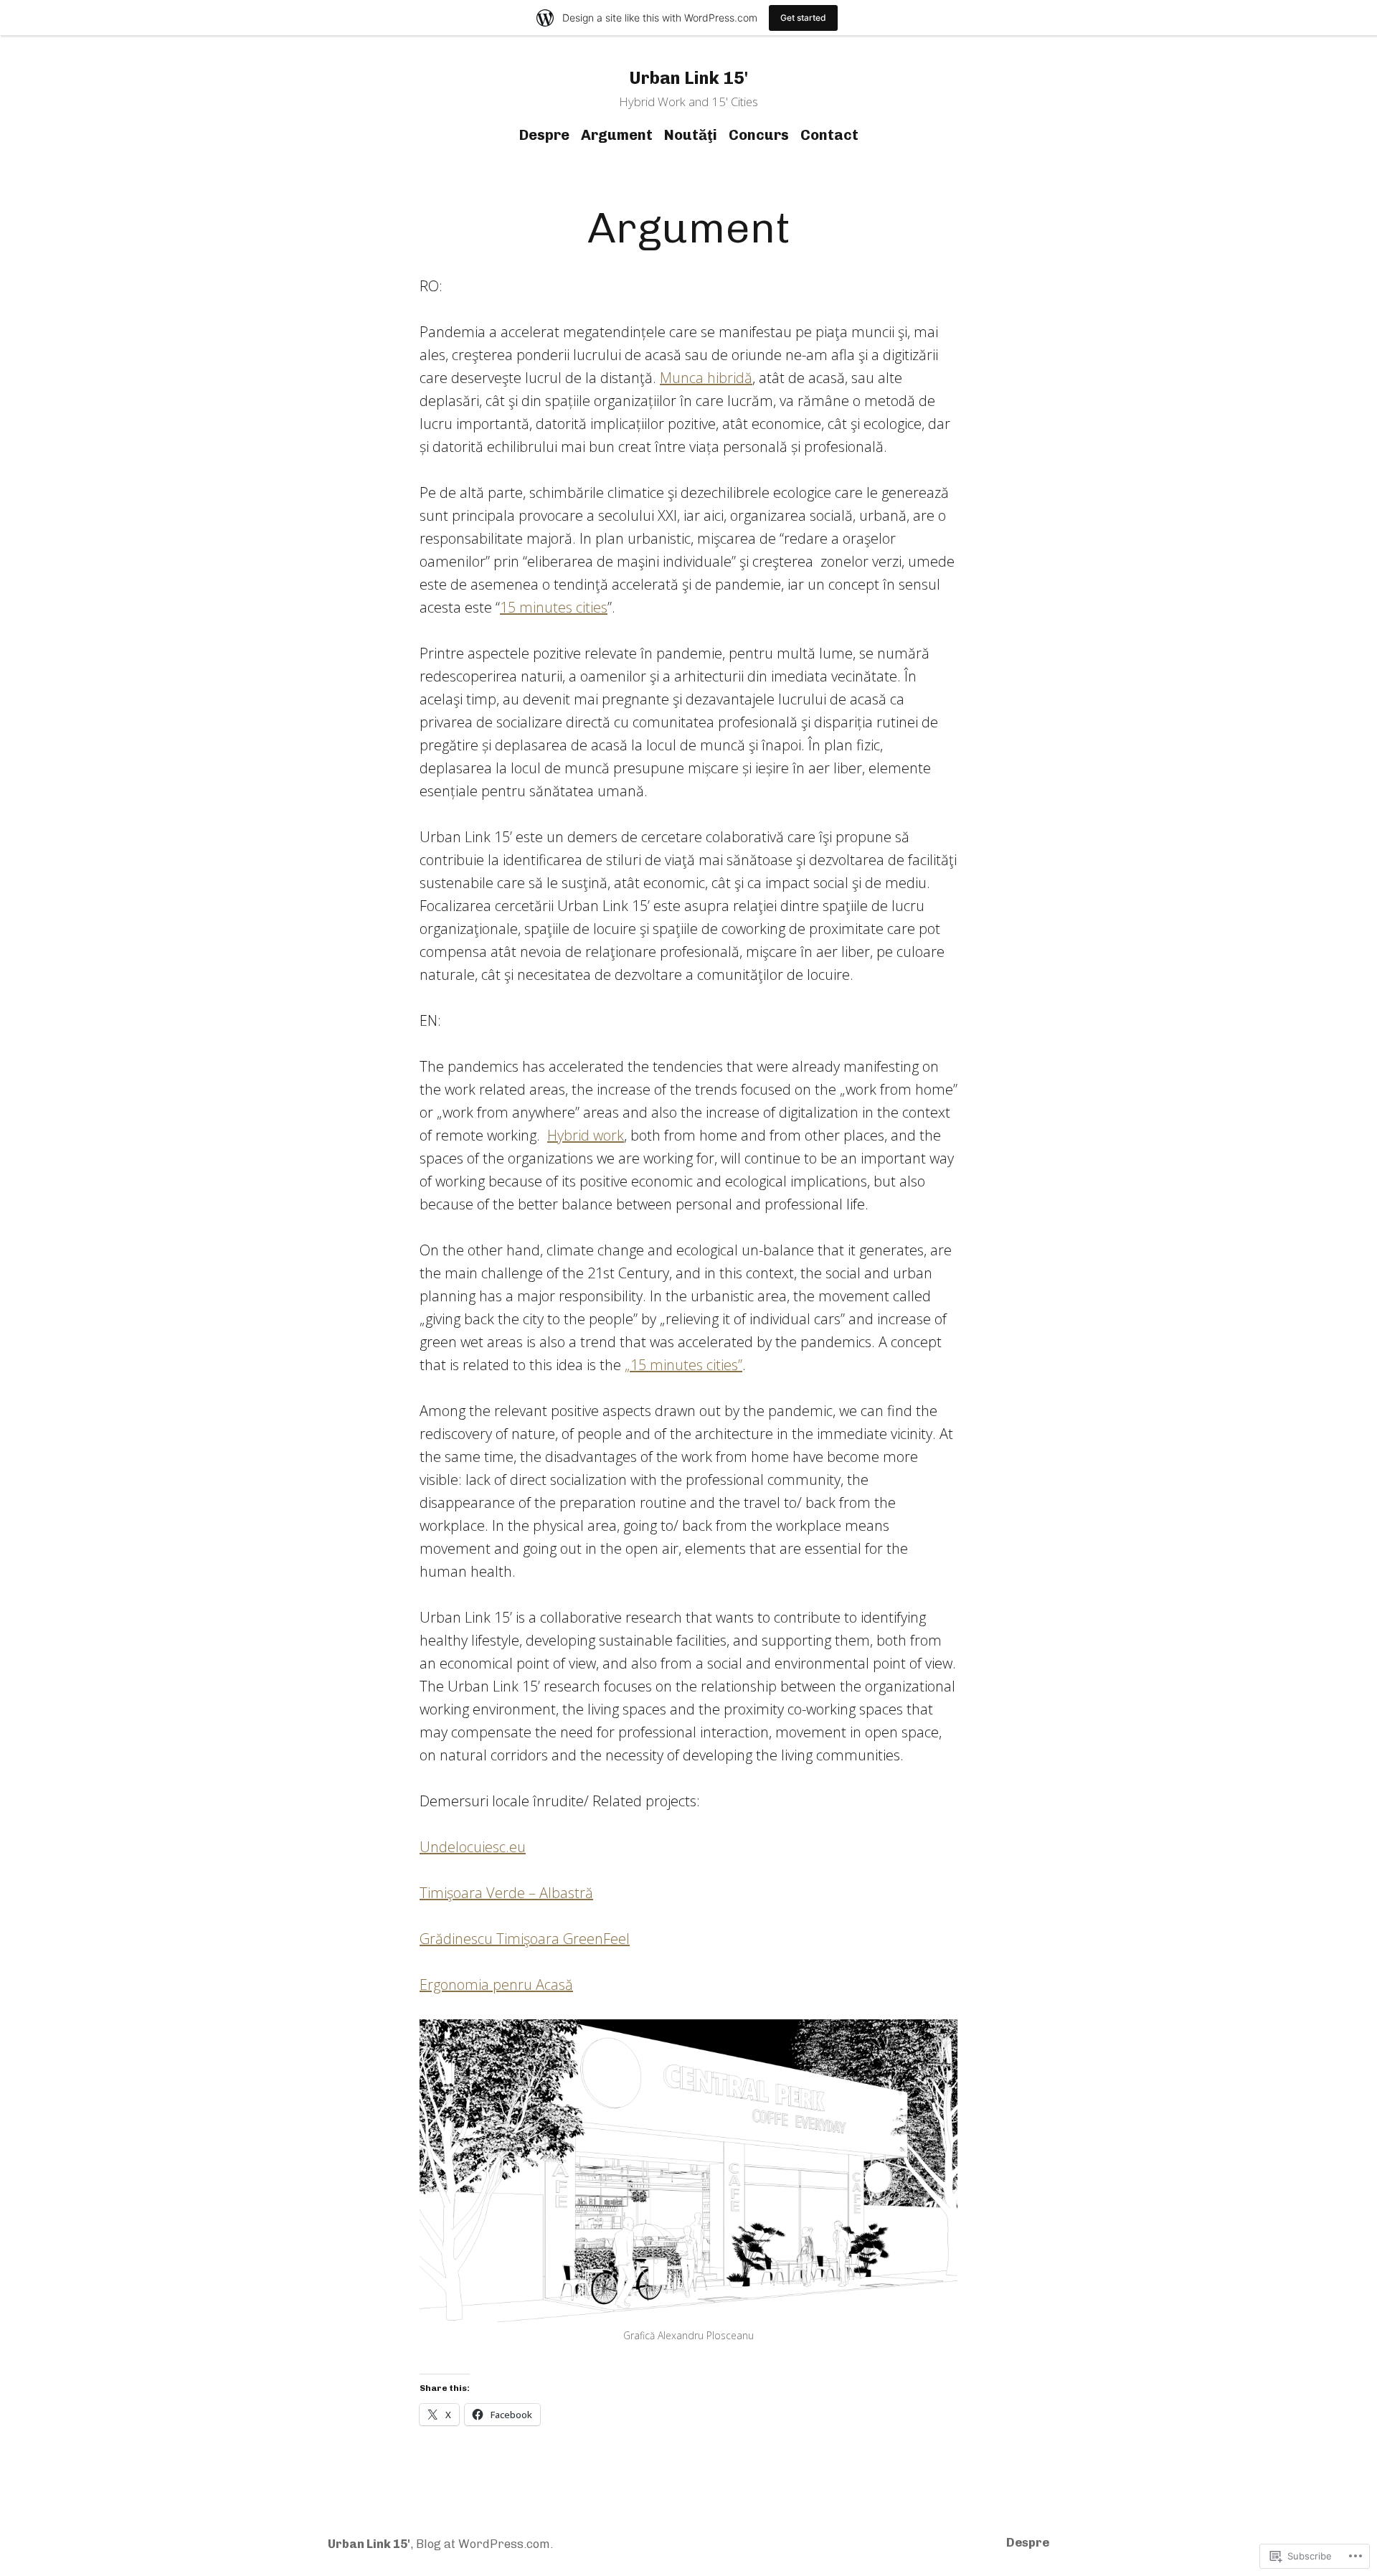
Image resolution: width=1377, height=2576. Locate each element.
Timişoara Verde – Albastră (506, 1893)
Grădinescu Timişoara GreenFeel (525, 1939)
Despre (544, 135)
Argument (617, 135)
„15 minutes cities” (683, 1365)
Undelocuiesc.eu (473, 1847)
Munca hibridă (706, 378)
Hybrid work (586, 1135)
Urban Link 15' (688, 78)
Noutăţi (691, 135)
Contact (829, 135)
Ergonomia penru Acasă (496, 1985)
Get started (803, 18)
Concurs (759, 135)
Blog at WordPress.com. (484, 2544)
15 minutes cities (554, 607)
